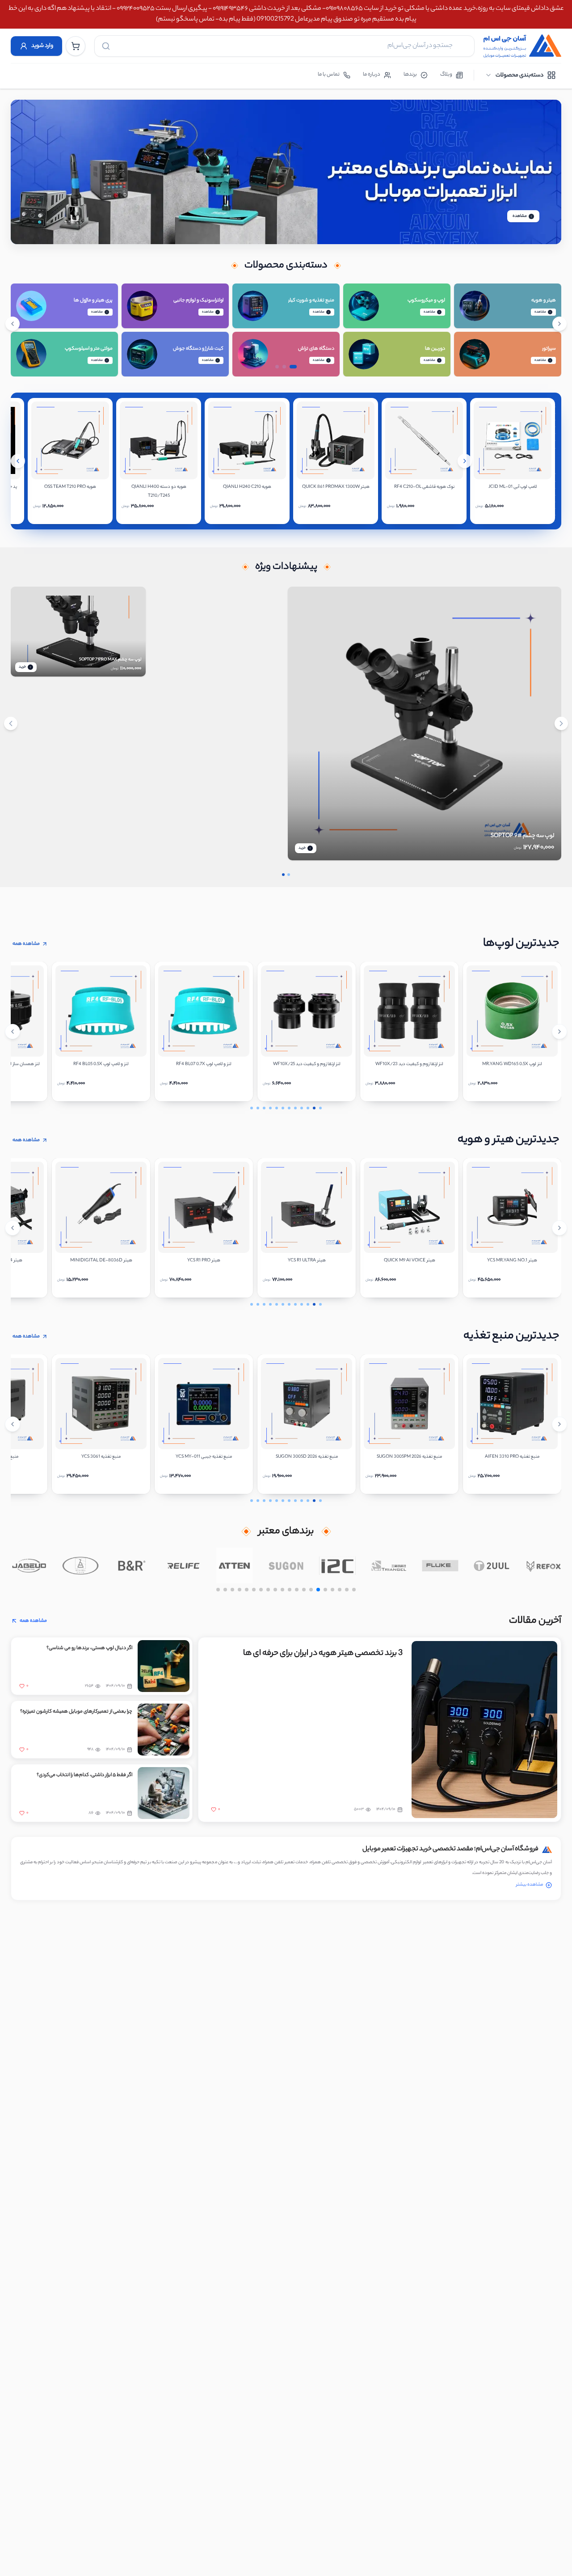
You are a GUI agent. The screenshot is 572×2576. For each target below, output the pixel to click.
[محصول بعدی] (465, 461)
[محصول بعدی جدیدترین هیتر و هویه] (559, 1228)
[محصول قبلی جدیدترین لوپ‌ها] (13, 1032)
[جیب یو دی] (29, 1565)
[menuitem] (520, 75)
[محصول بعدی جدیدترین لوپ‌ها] (559, 1032)
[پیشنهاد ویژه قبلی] (11, 723)
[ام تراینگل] (389, 1565)
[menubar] (520, 75)
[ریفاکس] (543, 1565)
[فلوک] (440, 1565)
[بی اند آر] (132, 1565)
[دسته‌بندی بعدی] (559, 324)
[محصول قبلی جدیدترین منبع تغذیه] (13, 1424)
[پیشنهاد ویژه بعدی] (561, 723)
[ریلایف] (183, 1565)
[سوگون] (286, 1565)
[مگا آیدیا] (80, 1565)
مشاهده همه (26, 944)
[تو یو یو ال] (492, 1565)
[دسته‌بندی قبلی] (13, 324)
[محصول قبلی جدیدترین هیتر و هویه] (13, 1228)
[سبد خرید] (76, 46)
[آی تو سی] (338, 1565)
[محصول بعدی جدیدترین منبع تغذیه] (559, 1424)
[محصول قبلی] (18, 461)
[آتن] (235, 1565)
